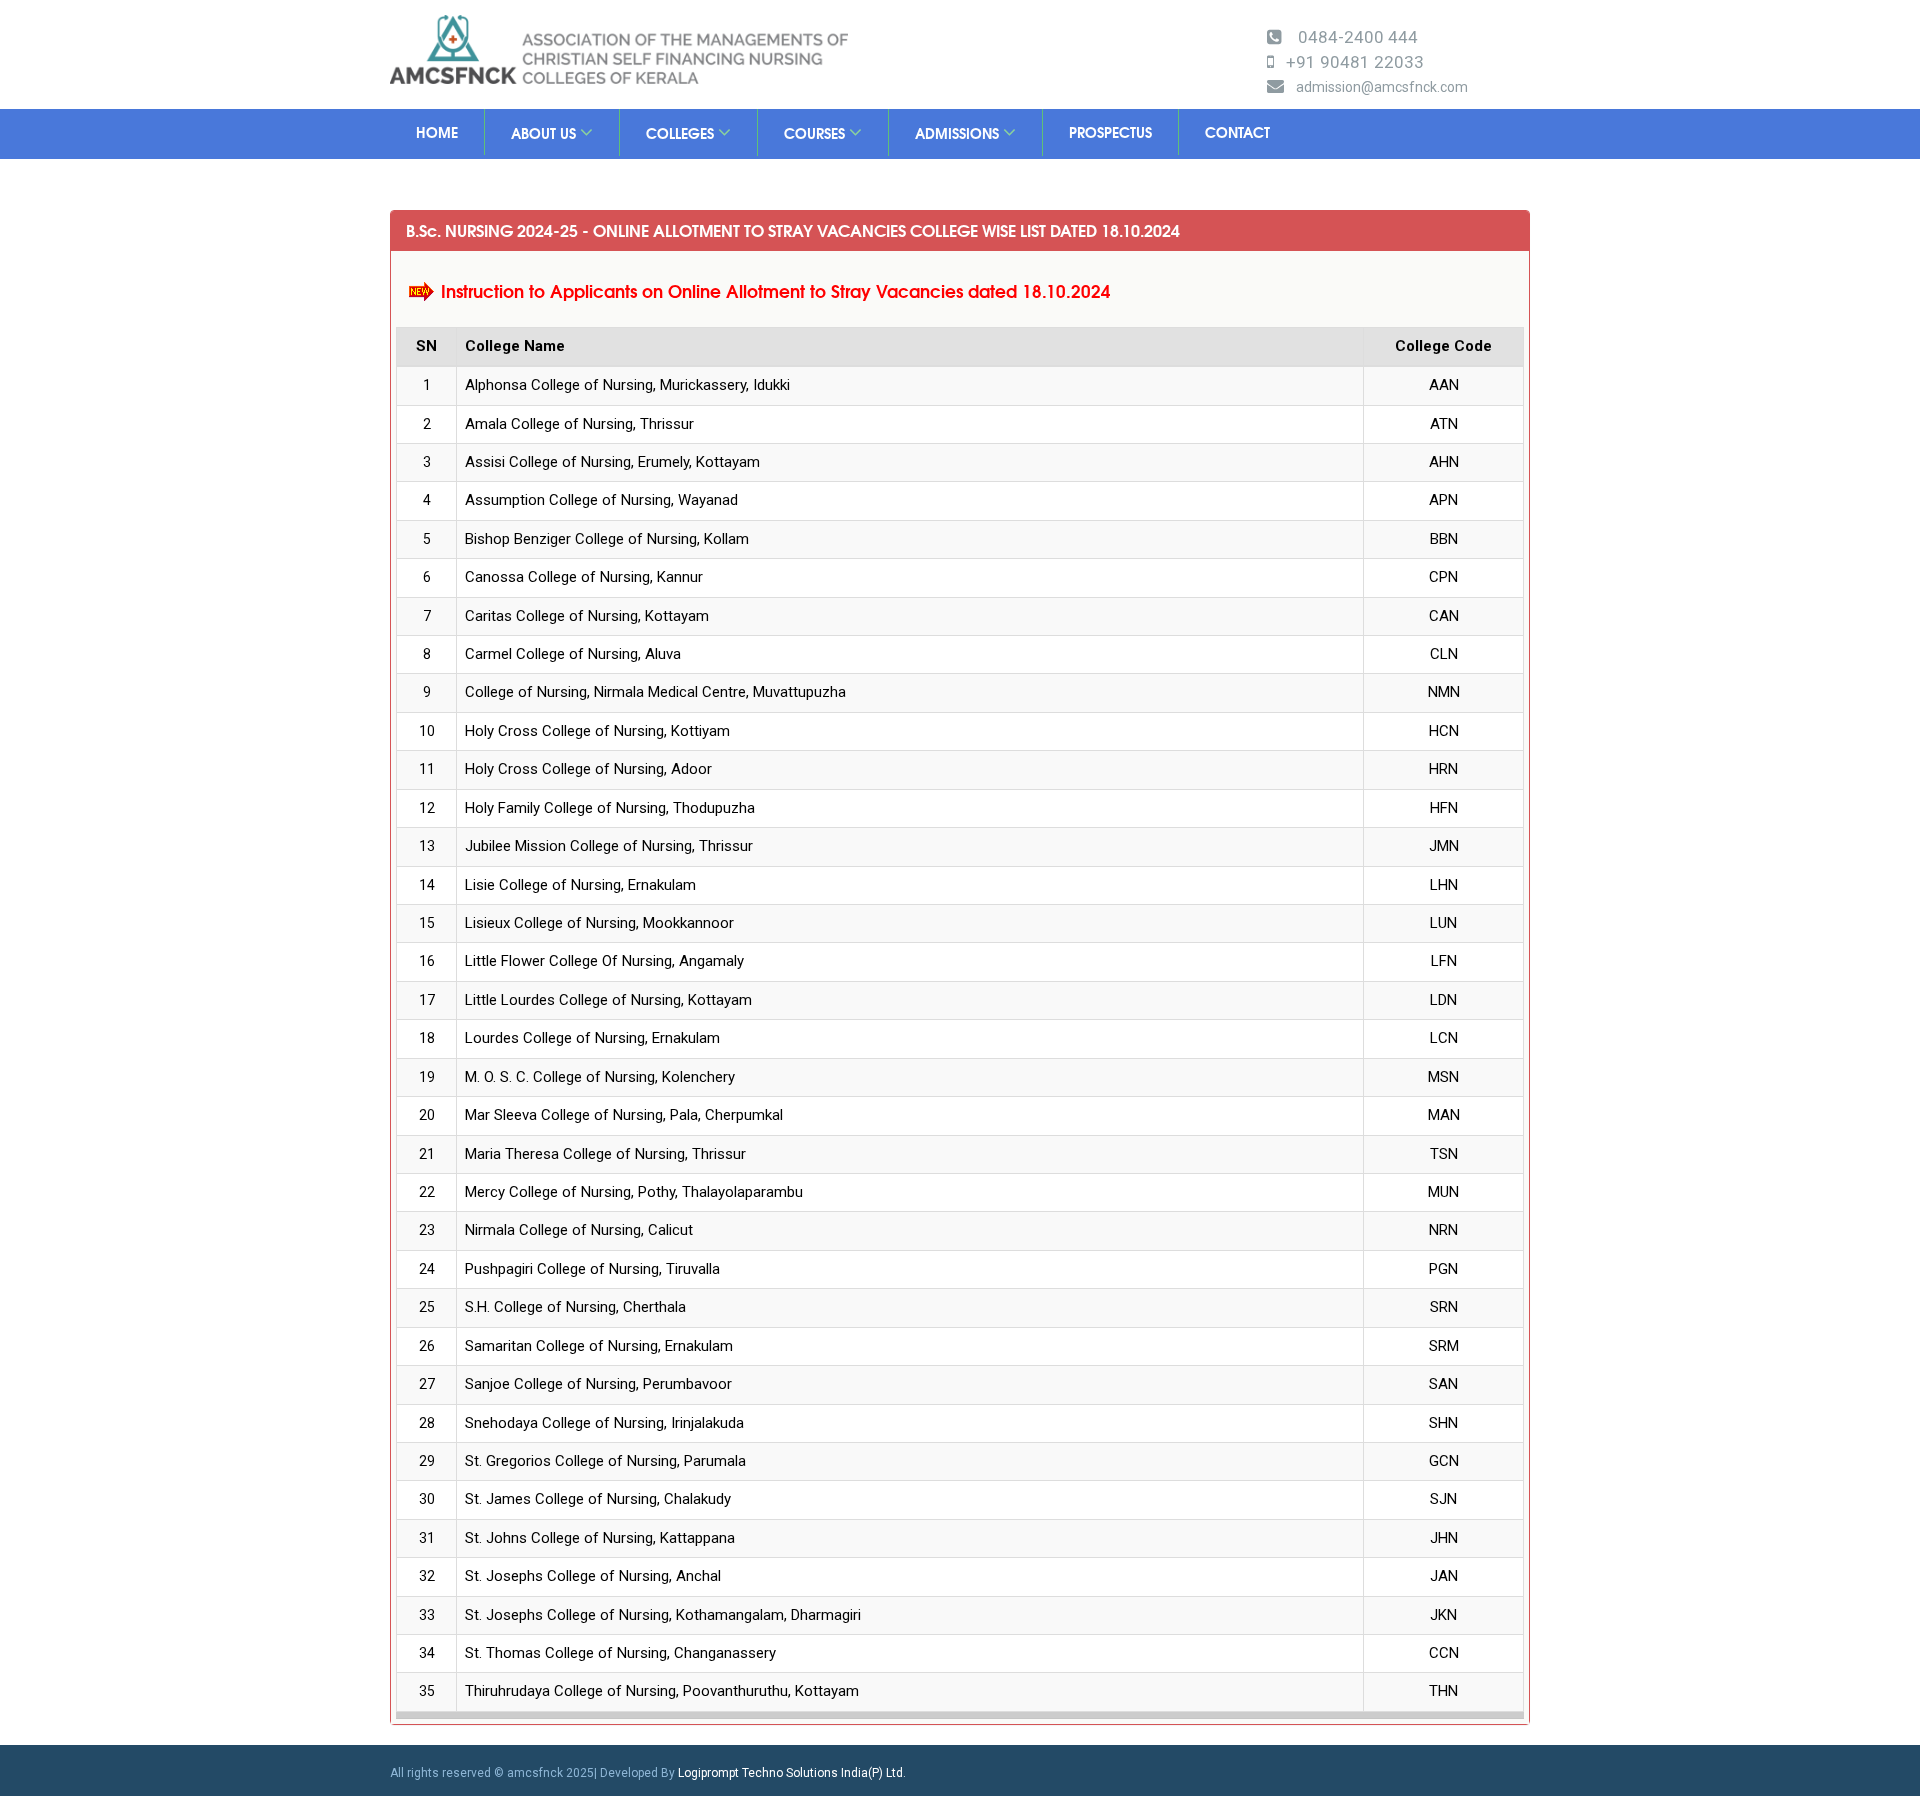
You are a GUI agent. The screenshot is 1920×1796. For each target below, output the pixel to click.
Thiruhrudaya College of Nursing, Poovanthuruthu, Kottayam (662, 1691)
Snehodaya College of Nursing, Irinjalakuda (604, 1423)
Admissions (959, 133)
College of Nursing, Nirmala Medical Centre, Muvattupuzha (655, 692)
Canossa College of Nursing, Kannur (584, 577)
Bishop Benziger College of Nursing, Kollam (607, 539)
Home (437, 132)
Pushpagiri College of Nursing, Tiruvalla (592, 1269)
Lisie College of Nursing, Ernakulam (580, 885)
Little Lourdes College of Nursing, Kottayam (608, 1000)
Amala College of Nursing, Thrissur (579, 424)
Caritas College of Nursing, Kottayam (587, 616)
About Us (545, 133)
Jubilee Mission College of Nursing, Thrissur (609, 846)
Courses (816, 133)
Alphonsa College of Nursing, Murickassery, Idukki (627, 385)
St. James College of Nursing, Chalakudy (598, 1499)
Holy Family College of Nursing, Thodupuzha (610, 808)
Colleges (682, 133)
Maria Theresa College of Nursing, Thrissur (605, 1154)
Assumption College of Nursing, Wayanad (601, 500)
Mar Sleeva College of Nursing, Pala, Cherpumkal (624, 1115)
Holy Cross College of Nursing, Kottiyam (597, 731)
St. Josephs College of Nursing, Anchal (593, 1576)
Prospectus (1110, 132)
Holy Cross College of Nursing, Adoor (588, 769)
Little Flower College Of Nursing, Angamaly (604, 961)
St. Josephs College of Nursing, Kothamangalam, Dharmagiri (663, 1615)
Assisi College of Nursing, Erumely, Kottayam (612, 462)
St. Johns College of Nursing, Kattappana (600, 1538)
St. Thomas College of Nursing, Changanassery (620, 1653)
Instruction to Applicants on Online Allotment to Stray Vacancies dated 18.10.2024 (776, 290)
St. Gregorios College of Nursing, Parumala (605, 1461)
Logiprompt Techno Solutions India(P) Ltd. (792, 1773)
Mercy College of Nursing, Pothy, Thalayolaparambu (634, 1192)
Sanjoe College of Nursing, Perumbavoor (598, 1384)
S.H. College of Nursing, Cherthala (575, 1307)
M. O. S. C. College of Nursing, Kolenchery (600, 1077)
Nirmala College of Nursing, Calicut (579, 1230)
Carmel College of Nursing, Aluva (573, 654)
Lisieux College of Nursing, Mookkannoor (599, 923)
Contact (1237, 132)
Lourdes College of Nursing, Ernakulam (592, 1038)
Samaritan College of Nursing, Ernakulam (599, 1346)
